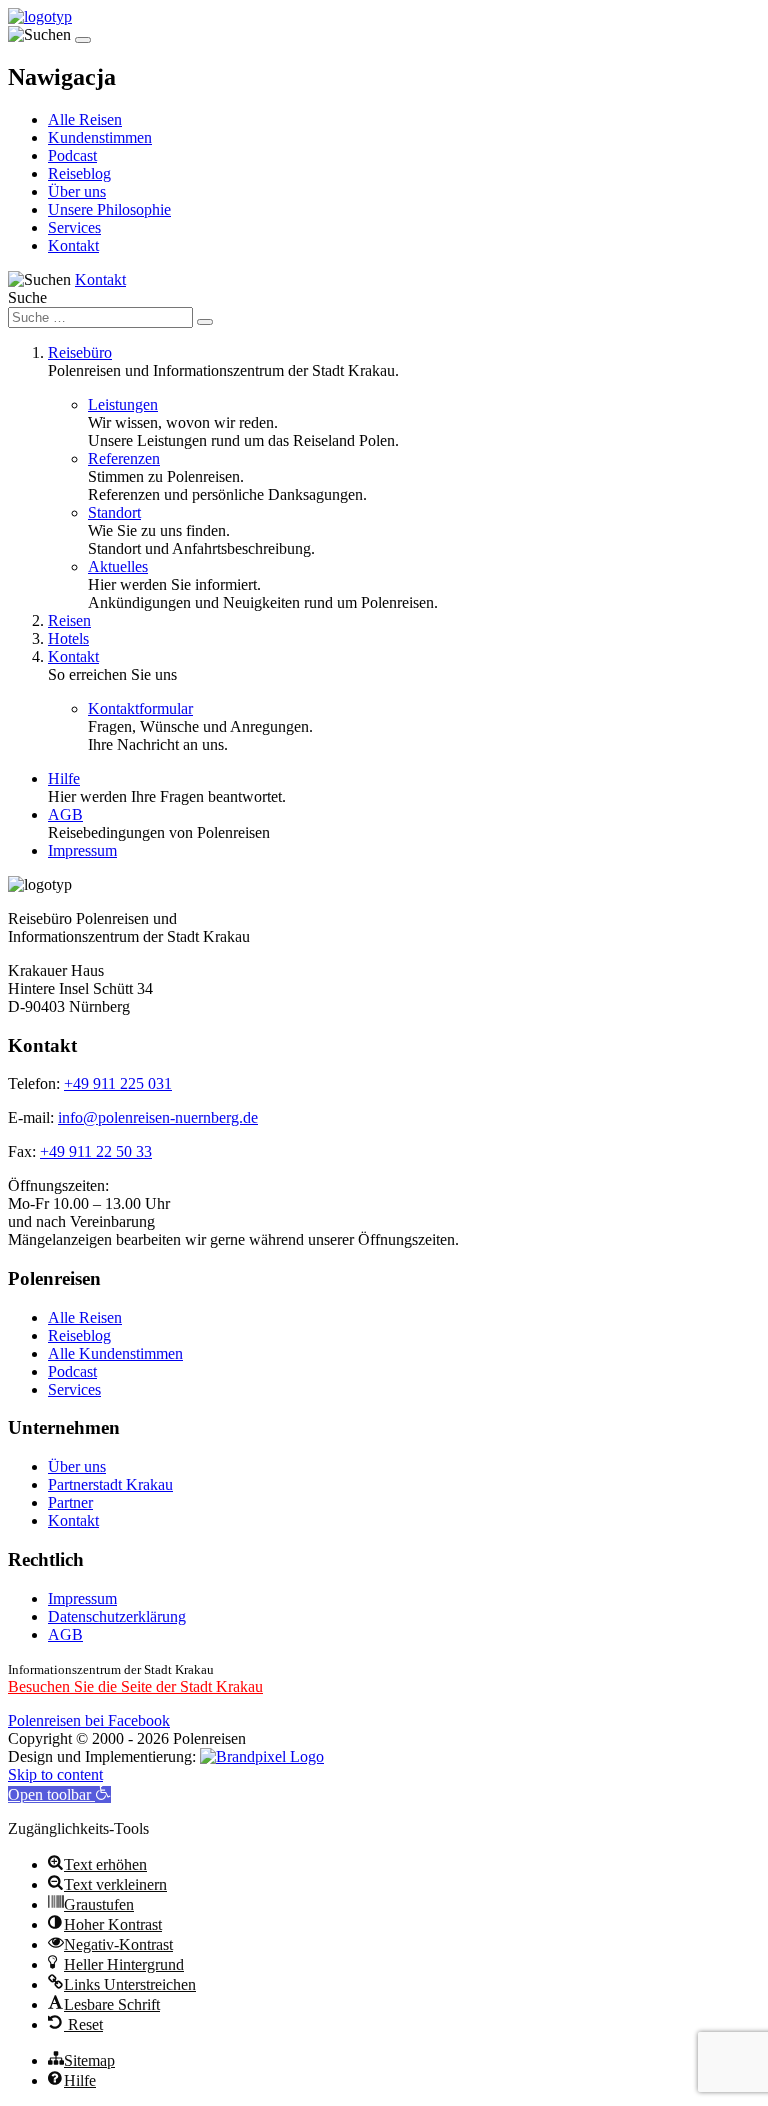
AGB (65, 814)
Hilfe (64, 778)
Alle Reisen (85, 119)
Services (74, 227)
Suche (27, 297)
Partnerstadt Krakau (110, 1484)
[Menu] (83, 40)
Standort (114, 512)
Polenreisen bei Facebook (89, 1720)
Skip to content (55, 1774)
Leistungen (123, 404)
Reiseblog (79, 173)
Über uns (77, 191)
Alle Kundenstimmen (115, 1353)
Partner (70, 1502)
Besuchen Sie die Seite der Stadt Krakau (135, 1686)
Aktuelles (118, 566)
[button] (59, 1794)
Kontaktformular (140, 708)
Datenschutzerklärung (117, 1616)
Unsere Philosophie (109, 209)
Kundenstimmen (100, 137)
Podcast (72, 155)
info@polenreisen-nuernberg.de (158, 1117)
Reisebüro (80, 352)
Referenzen (124, 458)
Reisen (69, 620)
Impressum (82, 850)
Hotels (68, 638)
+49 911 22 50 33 (96, 1151)
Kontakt (73, 245)
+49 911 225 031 (118, 1083)
